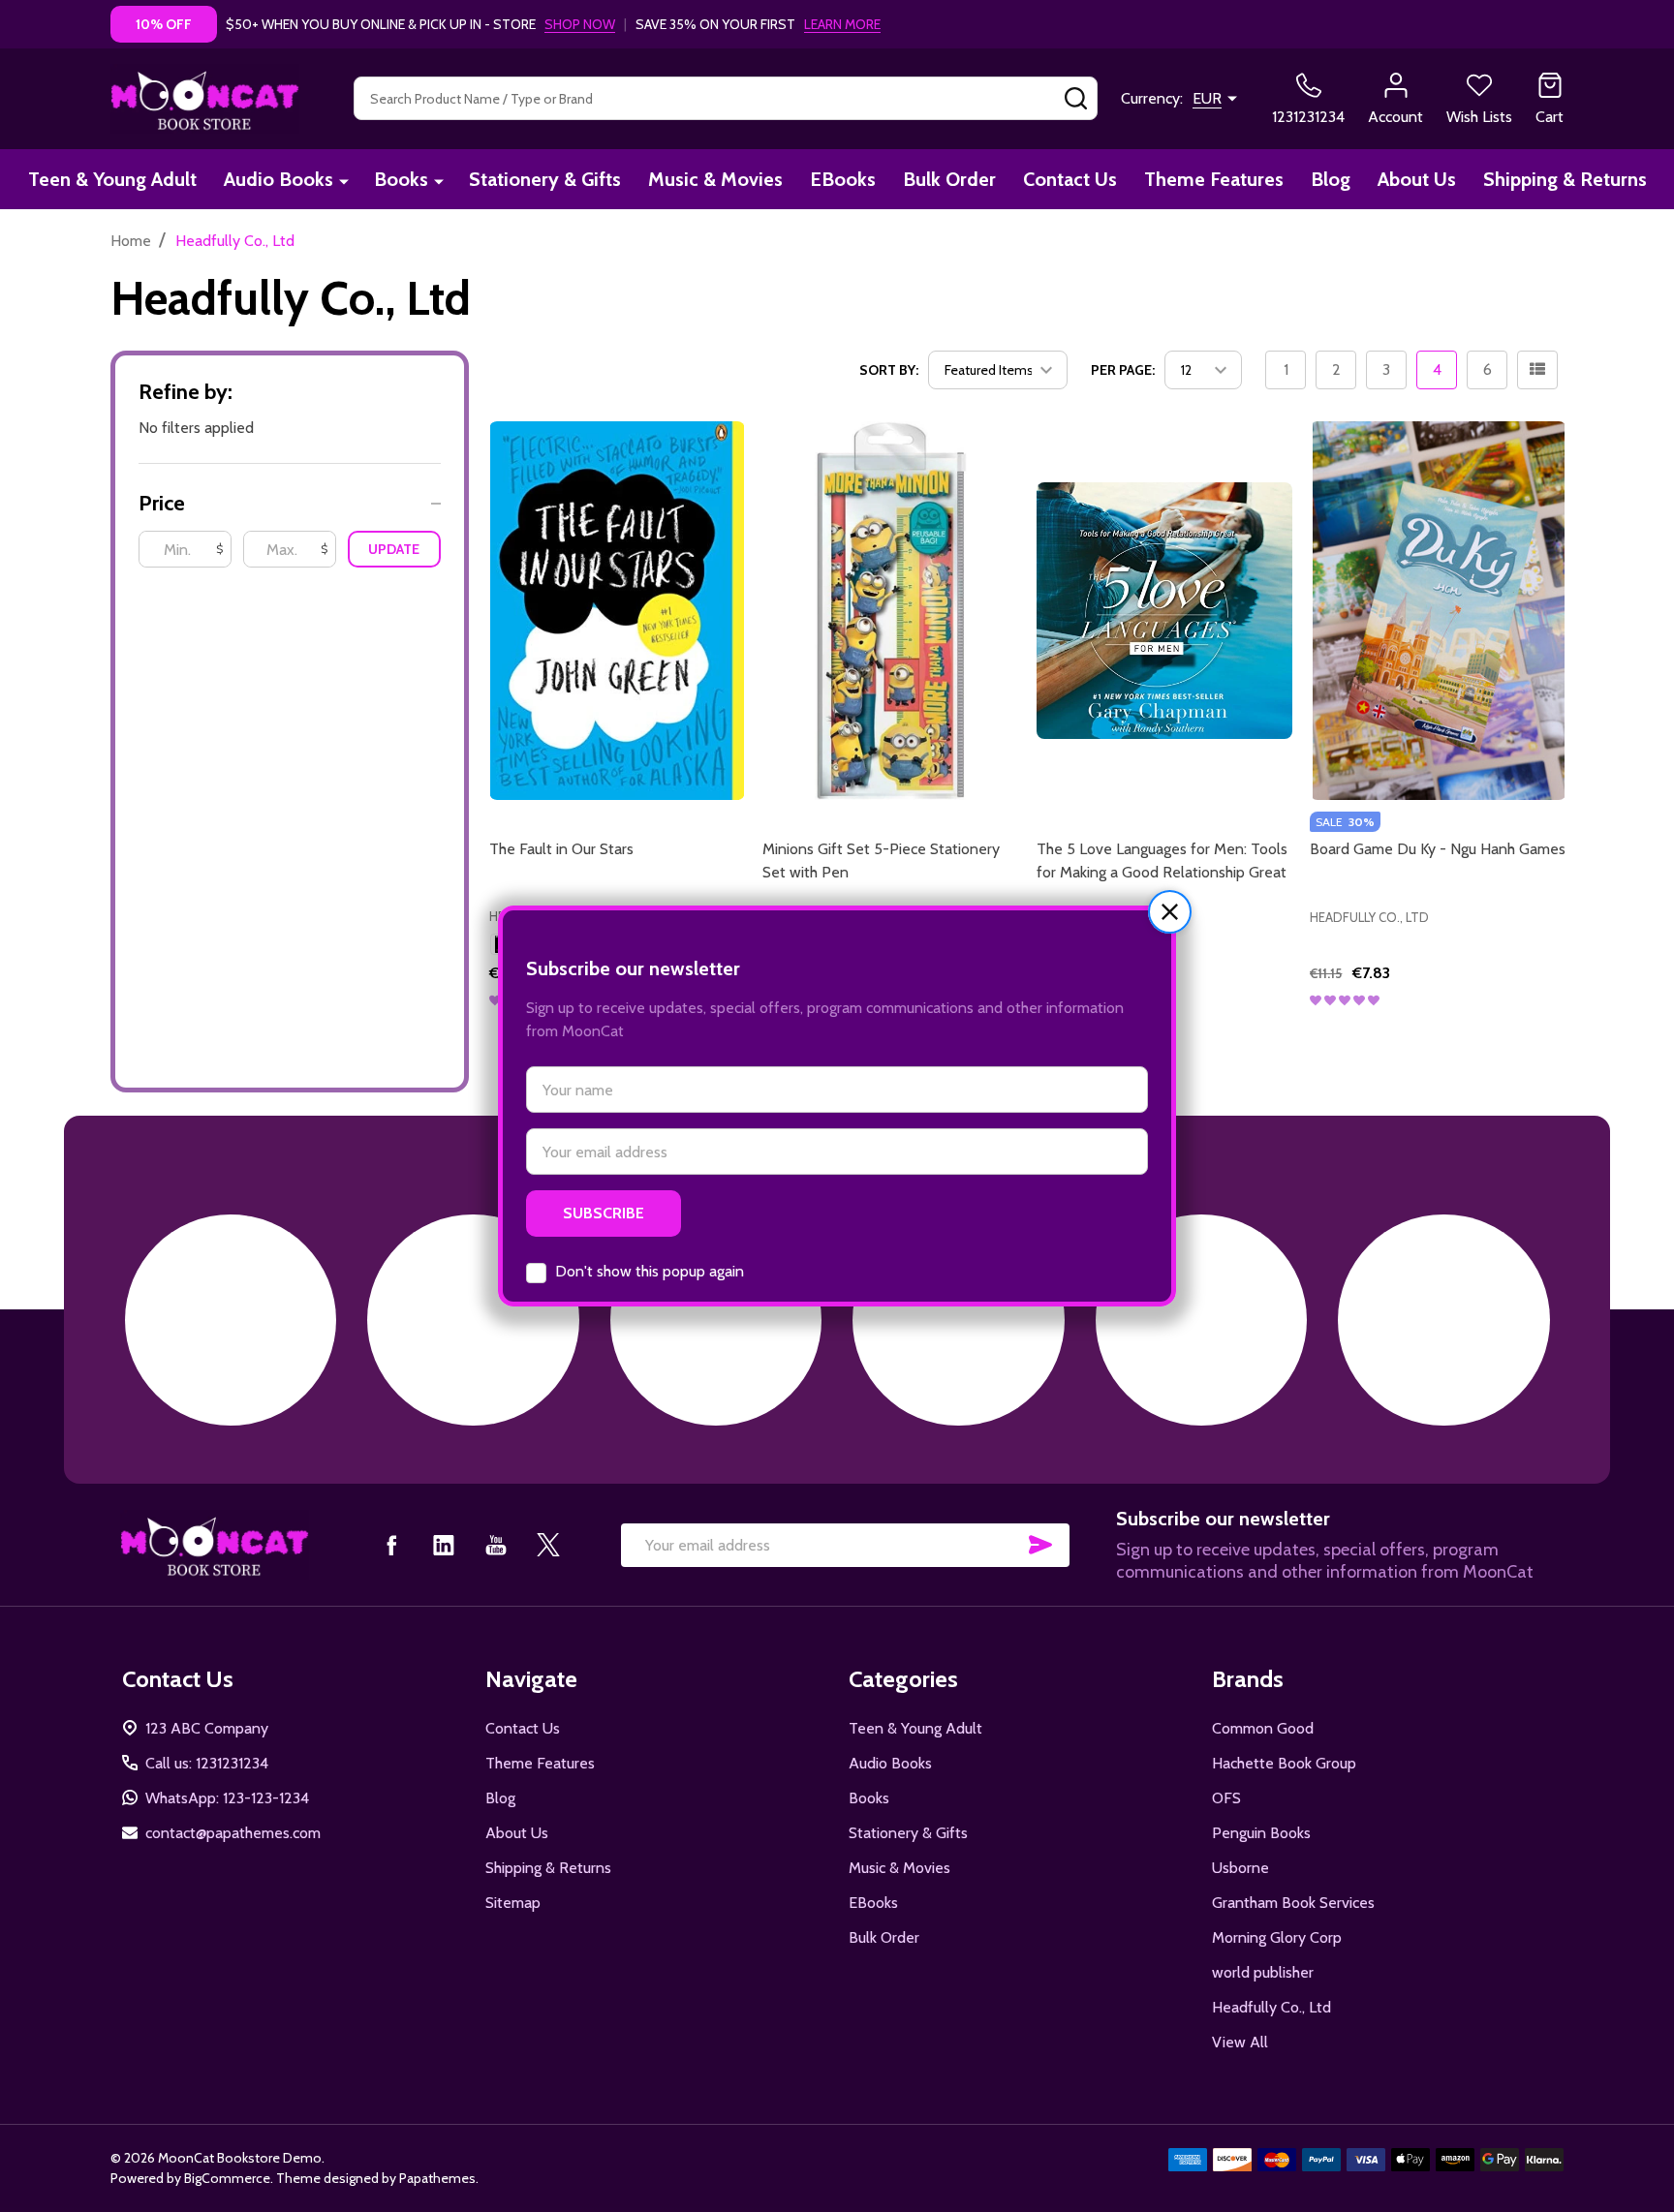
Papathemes (437, 2178)
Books (401, 179)
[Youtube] (496, 1545)
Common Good (1263, 1728)
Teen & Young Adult (112, 179)
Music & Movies (715, 179)
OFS (1226, 1798)
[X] (548, 1545)
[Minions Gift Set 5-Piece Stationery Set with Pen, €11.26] (891, 610)
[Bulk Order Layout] (1537, 370)
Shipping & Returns (1565, 179)
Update (394, 549)
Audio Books (279, 179)
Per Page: (1123, 370)
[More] (344, 181)
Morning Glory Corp (1277, 1937)
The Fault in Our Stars (561, 849)
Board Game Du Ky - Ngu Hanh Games (1438, 849)
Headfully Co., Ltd (1271, 2007)
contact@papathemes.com (233, 1833)
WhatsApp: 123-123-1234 (227, 1798)
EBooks (843, 179)
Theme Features (1214, 179)
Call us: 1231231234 (207, 1763)
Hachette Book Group (1284, 1763)
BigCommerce (227, 2178)
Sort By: (889, 370)
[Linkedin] (444, 1545)
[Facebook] (391, 1545)
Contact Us (1070, 179)
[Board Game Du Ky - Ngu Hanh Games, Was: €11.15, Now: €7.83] (1438, 610)
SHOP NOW (580, 24)
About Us (1417, 179)
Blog (1331, 179)
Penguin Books (1261, 1833)
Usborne (1240, 1868)
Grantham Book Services (1293, 1903)
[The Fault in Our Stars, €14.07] (618, 610)
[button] (1170, 912)
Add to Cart (1200, 1037)
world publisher (1263, 1972)
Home (131, 241)
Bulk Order (949, 179)
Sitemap (513, 1903)
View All (1240, 2042)
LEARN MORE (842, 24)
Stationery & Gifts (545, 179)
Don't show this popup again (650, 1271)
